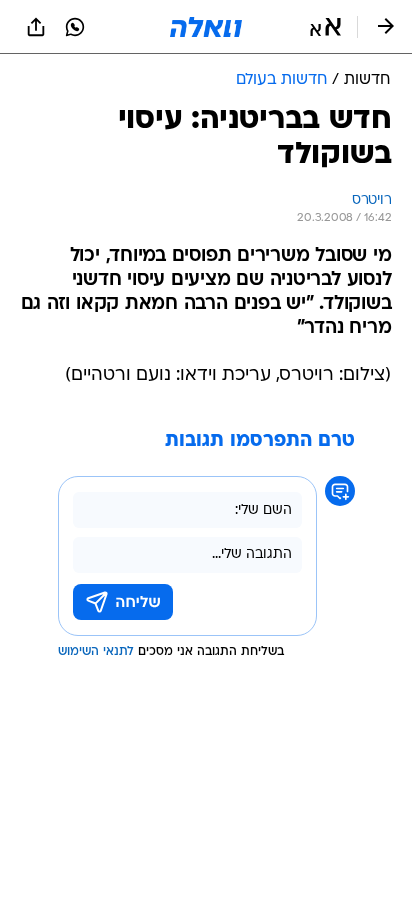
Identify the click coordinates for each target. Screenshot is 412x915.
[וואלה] (206, 27)
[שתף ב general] (36, 27)
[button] (325, 27)
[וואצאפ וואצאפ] (75, 27)
